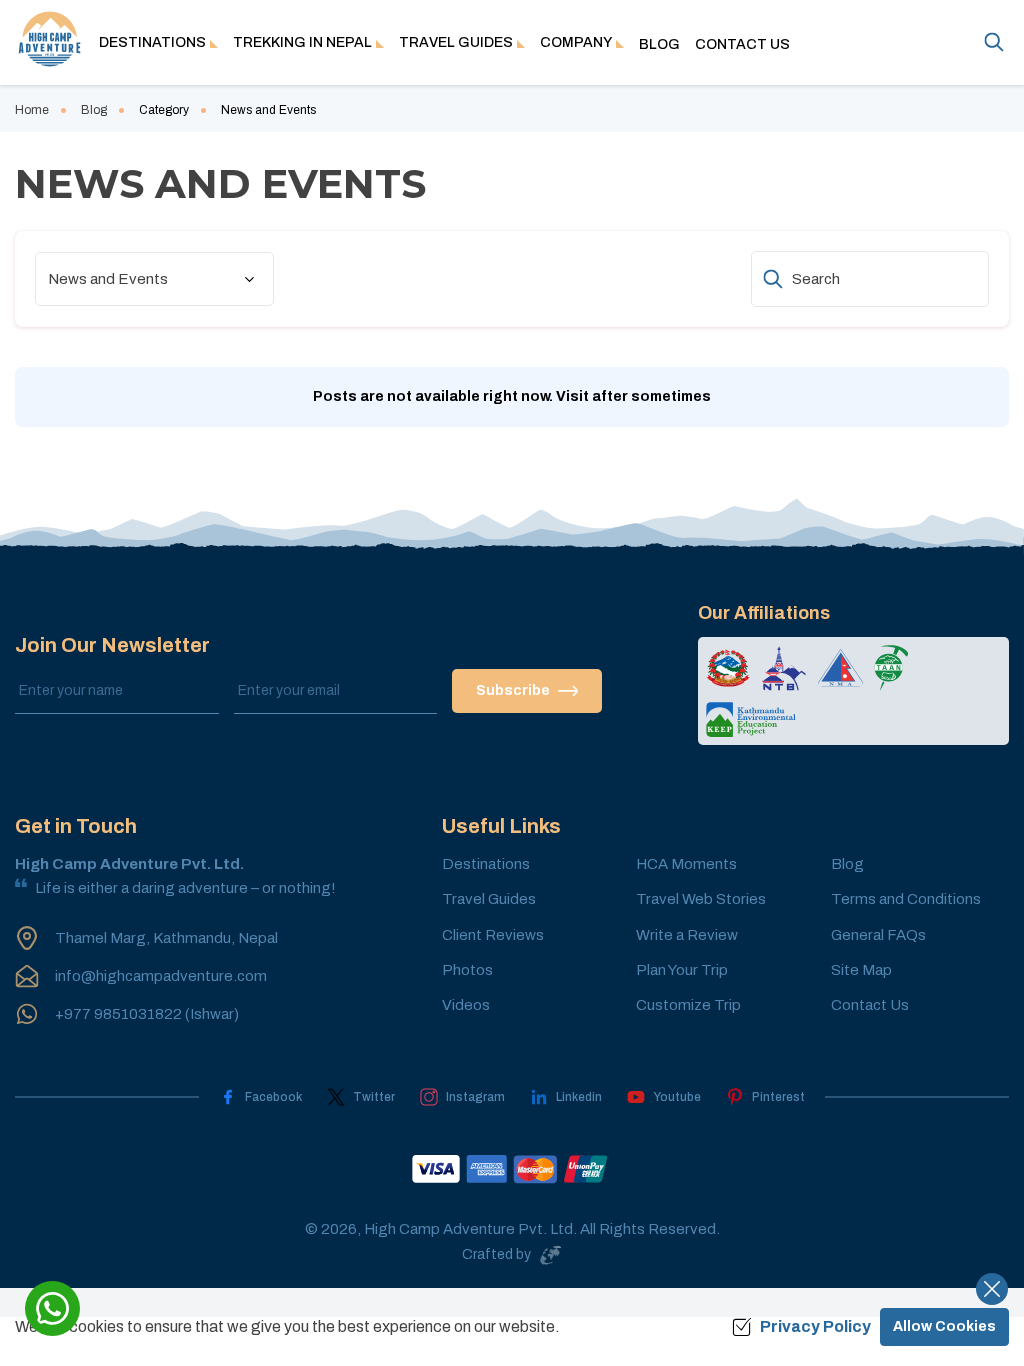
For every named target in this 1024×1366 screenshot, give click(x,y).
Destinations (486, 864)
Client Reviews (493, 935)
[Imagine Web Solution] (547, 1255)
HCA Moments (686, 864)
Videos (466, 1005)
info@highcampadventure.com (161, 976)
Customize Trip (688, 1005)
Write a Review (687, 935)
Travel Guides (489, 899)
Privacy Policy (815, 1326)
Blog (659, 44)
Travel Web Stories (701, 899)
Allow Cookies (944, 1326)
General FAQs (878, 935)
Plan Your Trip (682, 970)
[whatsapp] (52, 1308)
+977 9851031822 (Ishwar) (147, 1014)
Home (32, 110)
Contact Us (742, 44)
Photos (467, 970)
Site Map (861, 970)
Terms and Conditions (906, 899)
